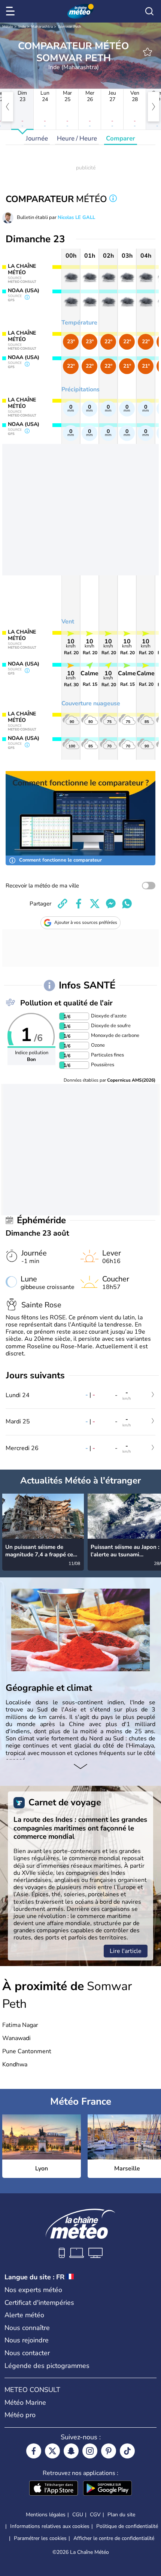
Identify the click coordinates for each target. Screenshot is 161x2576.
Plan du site (121, 2515)
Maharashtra (42, 27)
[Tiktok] (127, 2451)
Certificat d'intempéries (39, 2303)
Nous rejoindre (27, 2340)
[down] (80, 1767)
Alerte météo (24, 2315)
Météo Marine (25, 2402)
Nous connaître (27, 2328)
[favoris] (148, 52)
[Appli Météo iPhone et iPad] (54, 2489)
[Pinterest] (109, 2451)
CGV (95, 2515)
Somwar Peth (70, 27)
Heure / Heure (77, 138)
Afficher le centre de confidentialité (114, 2538)
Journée (37, 138)
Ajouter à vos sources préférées (86, 922)
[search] (149, 11)
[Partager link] (63, 904)
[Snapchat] (71, 2451)
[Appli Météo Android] (107, 2489)
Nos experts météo (33, 2290)
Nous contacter (27, 2353)
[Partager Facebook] (79, 904)
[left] (7, 107)
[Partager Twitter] (95, 904)
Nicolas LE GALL (76, 217)
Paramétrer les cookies (40, 2538)
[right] (154, 107)
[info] (113, 199)
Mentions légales (46, 2515)
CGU (78, 2515)
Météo (8, 27)
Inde (22, 27)
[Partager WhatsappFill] (127, 904)
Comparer (121, 138)
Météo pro (20, 2415)
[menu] (12, 11)
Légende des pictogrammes (47, 2366)
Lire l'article (126, 1951)
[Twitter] (52, 2451)
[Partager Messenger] (111, 904)
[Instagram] (90, 2451)
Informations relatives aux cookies (50, 2526)
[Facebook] (34, 2451)
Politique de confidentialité (127, 2526)
